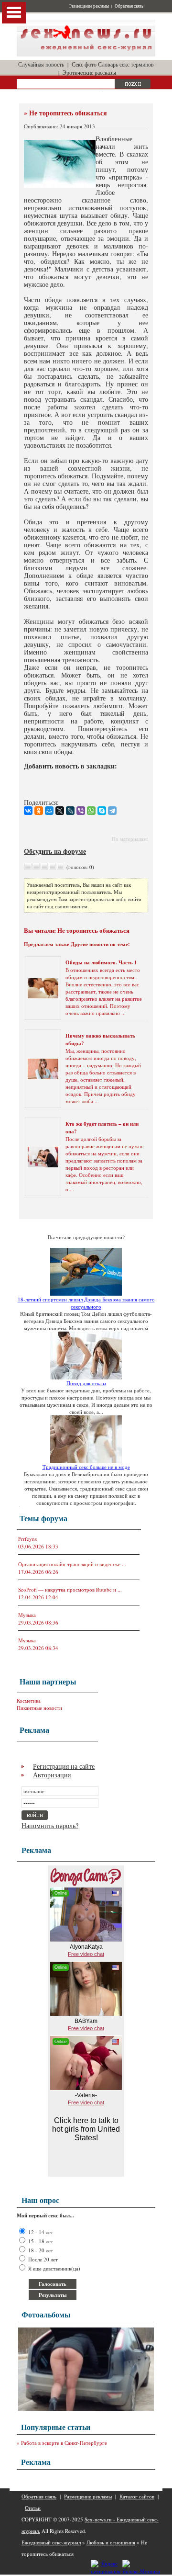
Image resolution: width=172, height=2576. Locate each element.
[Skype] (102, 811)
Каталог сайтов (137, 2496)
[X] (60, 811)
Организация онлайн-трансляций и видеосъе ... (72, 1564)
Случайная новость (41, 64)
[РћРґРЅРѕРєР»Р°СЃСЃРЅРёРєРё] (39, 811)
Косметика (29, 1700)
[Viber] (81, 811)
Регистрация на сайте (64, 1766)
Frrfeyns (27, 1539)
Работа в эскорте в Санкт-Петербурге (64, 2443)
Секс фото (84, 64)
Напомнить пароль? (50, 1825)
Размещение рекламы (89, 6)
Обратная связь (129, 6)
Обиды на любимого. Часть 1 (101, 962)
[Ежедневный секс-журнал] (86, 54)
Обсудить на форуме (55, 851)
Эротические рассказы (89, 72)
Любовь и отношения (111, 2542)
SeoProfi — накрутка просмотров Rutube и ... (70, 1589)
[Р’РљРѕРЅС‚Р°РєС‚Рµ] (28, 811)
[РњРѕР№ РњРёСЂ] (49, 811)
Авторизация (52, 1775)
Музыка (27, 1615)
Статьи (33, 2508)
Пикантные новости (39, 1708)
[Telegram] (112, 811)
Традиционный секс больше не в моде (86, 1467)
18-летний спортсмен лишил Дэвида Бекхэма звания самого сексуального (86, 1303)
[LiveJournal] (70, 811)
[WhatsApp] (91, 811)
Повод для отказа (86, 1383)
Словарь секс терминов (126, 64)
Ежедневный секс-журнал (51, 2542)
